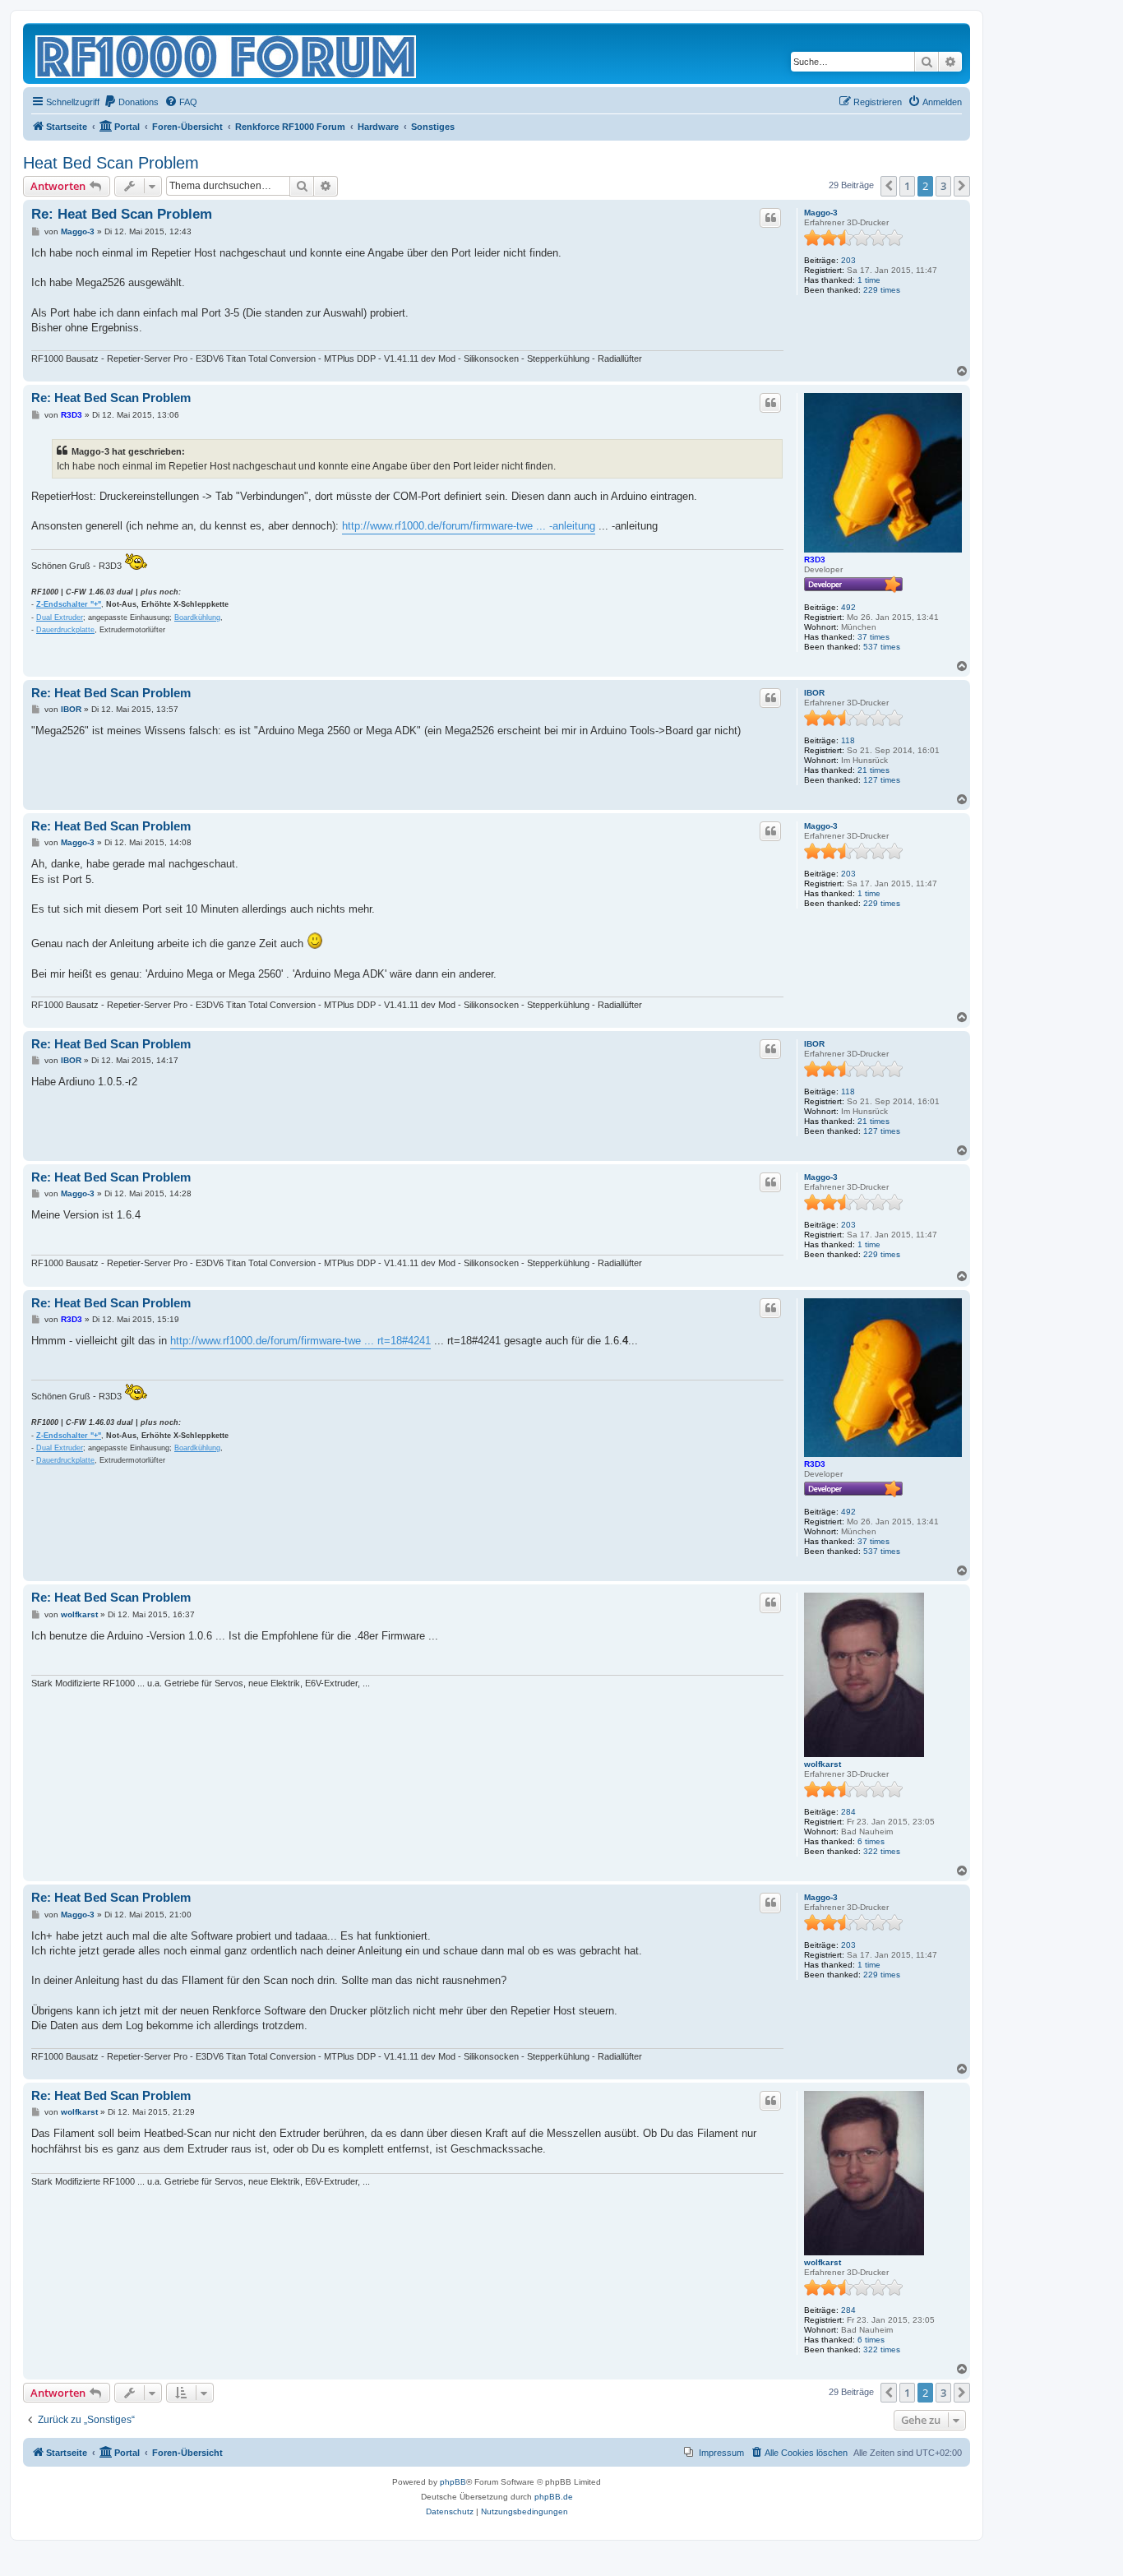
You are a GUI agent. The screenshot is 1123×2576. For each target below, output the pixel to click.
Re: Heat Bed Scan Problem (122, 214)
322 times (882, 1851)
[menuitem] (131, 102)
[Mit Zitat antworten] (770, 218)
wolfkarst (823, 1764)
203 (848, 260)
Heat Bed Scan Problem (111, 163)
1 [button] (907, 186)
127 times (882, 780)
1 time (869, 280)
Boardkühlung (197, 617)
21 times (873, 770)
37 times (873, 637)
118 (848, 740)
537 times (882, 647)
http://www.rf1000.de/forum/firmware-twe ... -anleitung (469, 526)
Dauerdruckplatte (65, 630)
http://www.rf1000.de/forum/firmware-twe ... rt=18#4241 (300, 1341)
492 (848, 607)
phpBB (453, 2482)
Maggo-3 (821, 213)
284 (848, 1812)
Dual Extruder (60, 617)
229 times (882, 290)
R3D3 (815, 560)
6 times (871, 1841)
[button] (889, 186)
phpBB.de (554, 2497)
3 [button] (943, 186)
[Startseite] (227, 53)
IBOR (814, 693)
